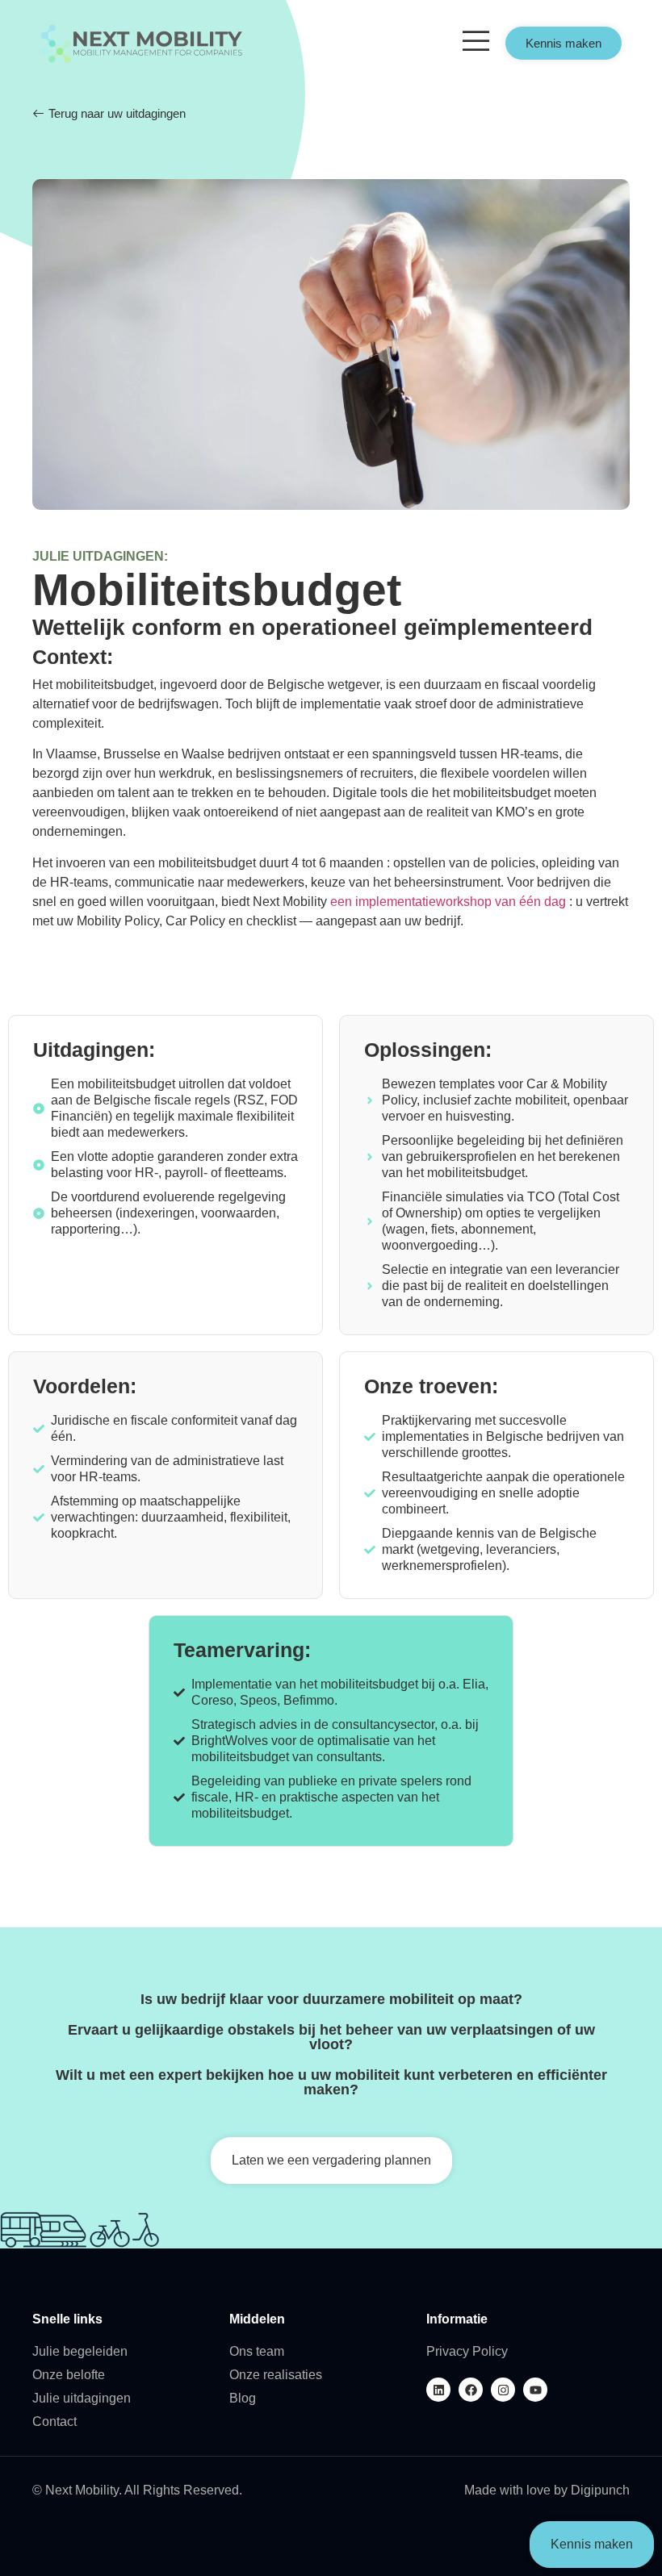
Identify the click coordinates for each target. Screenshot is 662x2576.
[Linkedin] (438, 2390)
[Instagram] (503, 2390)
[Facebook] (471, 2390)
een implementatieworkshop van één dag (448, 902)
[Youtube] (535, 2390)
